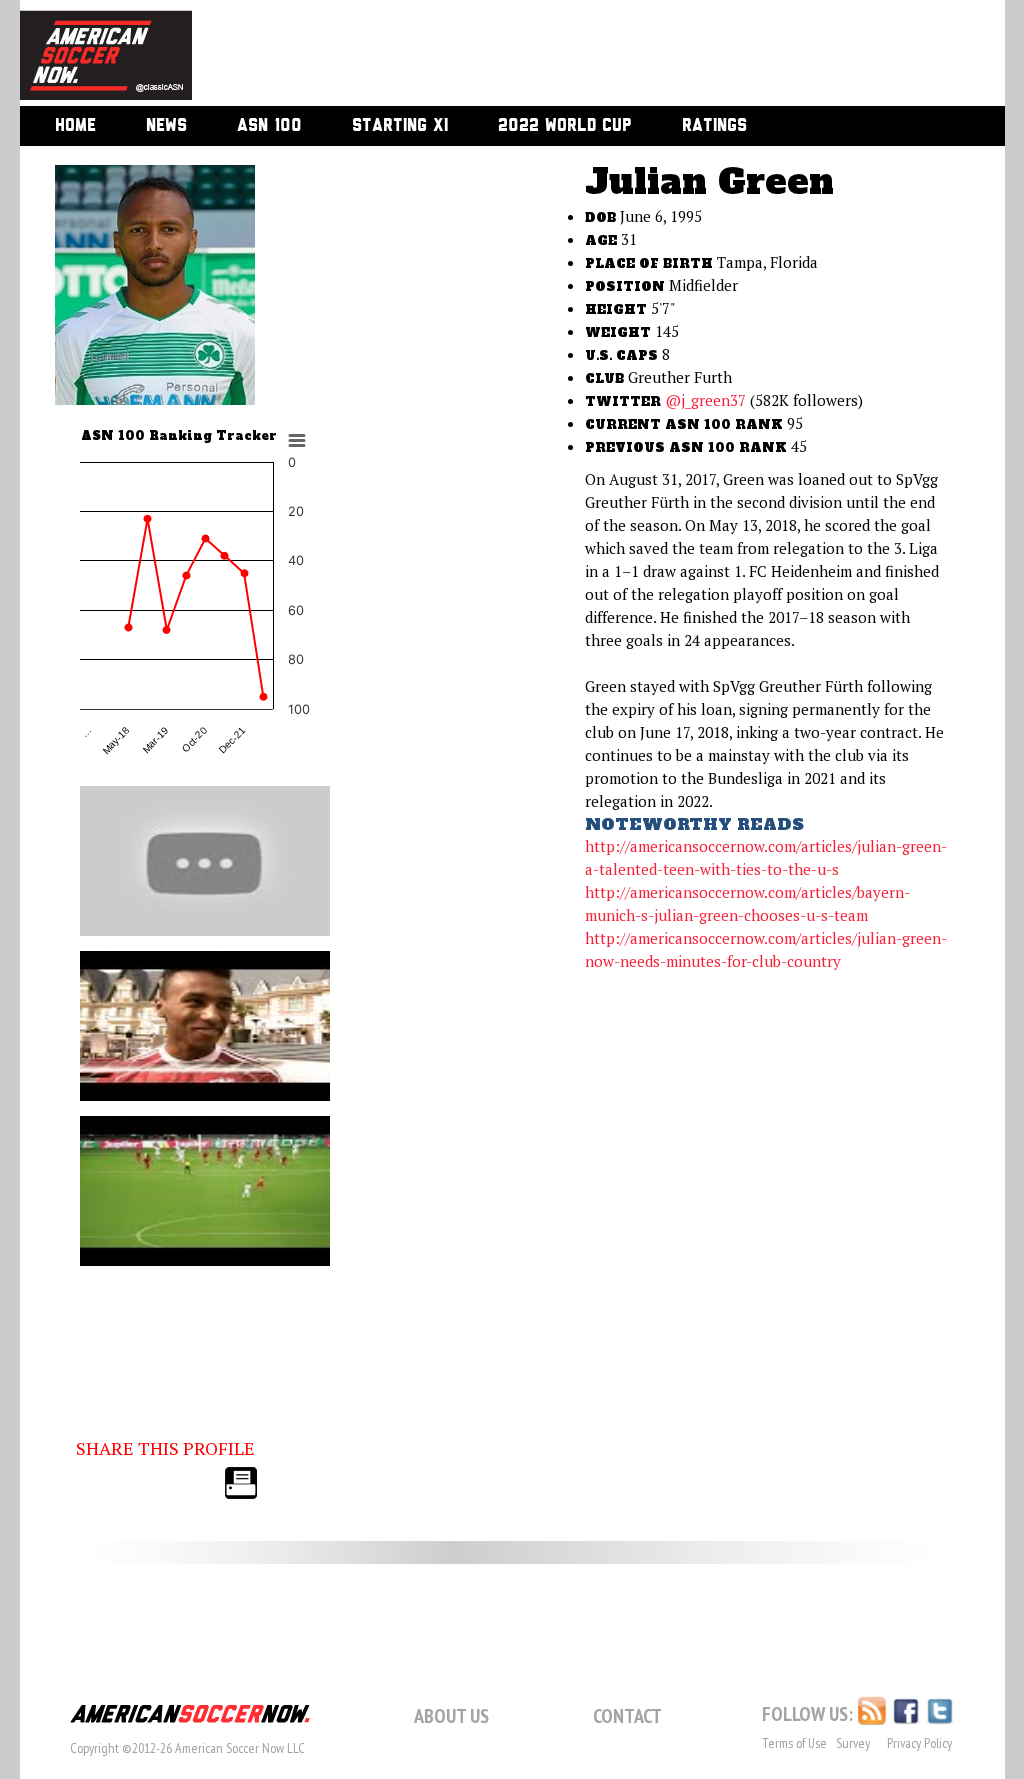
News (166, 126)
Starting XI (400, 126)
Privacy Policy (919, 1743)
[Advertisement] (576, 55)
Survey (853, 1743)
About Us (451, 1716)
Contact (627, 1716)
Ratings (714, 126)
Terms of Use (794, 1743)
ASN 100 (269, 126)
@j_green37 (705, 400)
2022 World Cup (565, 126)
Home (75, 126)
